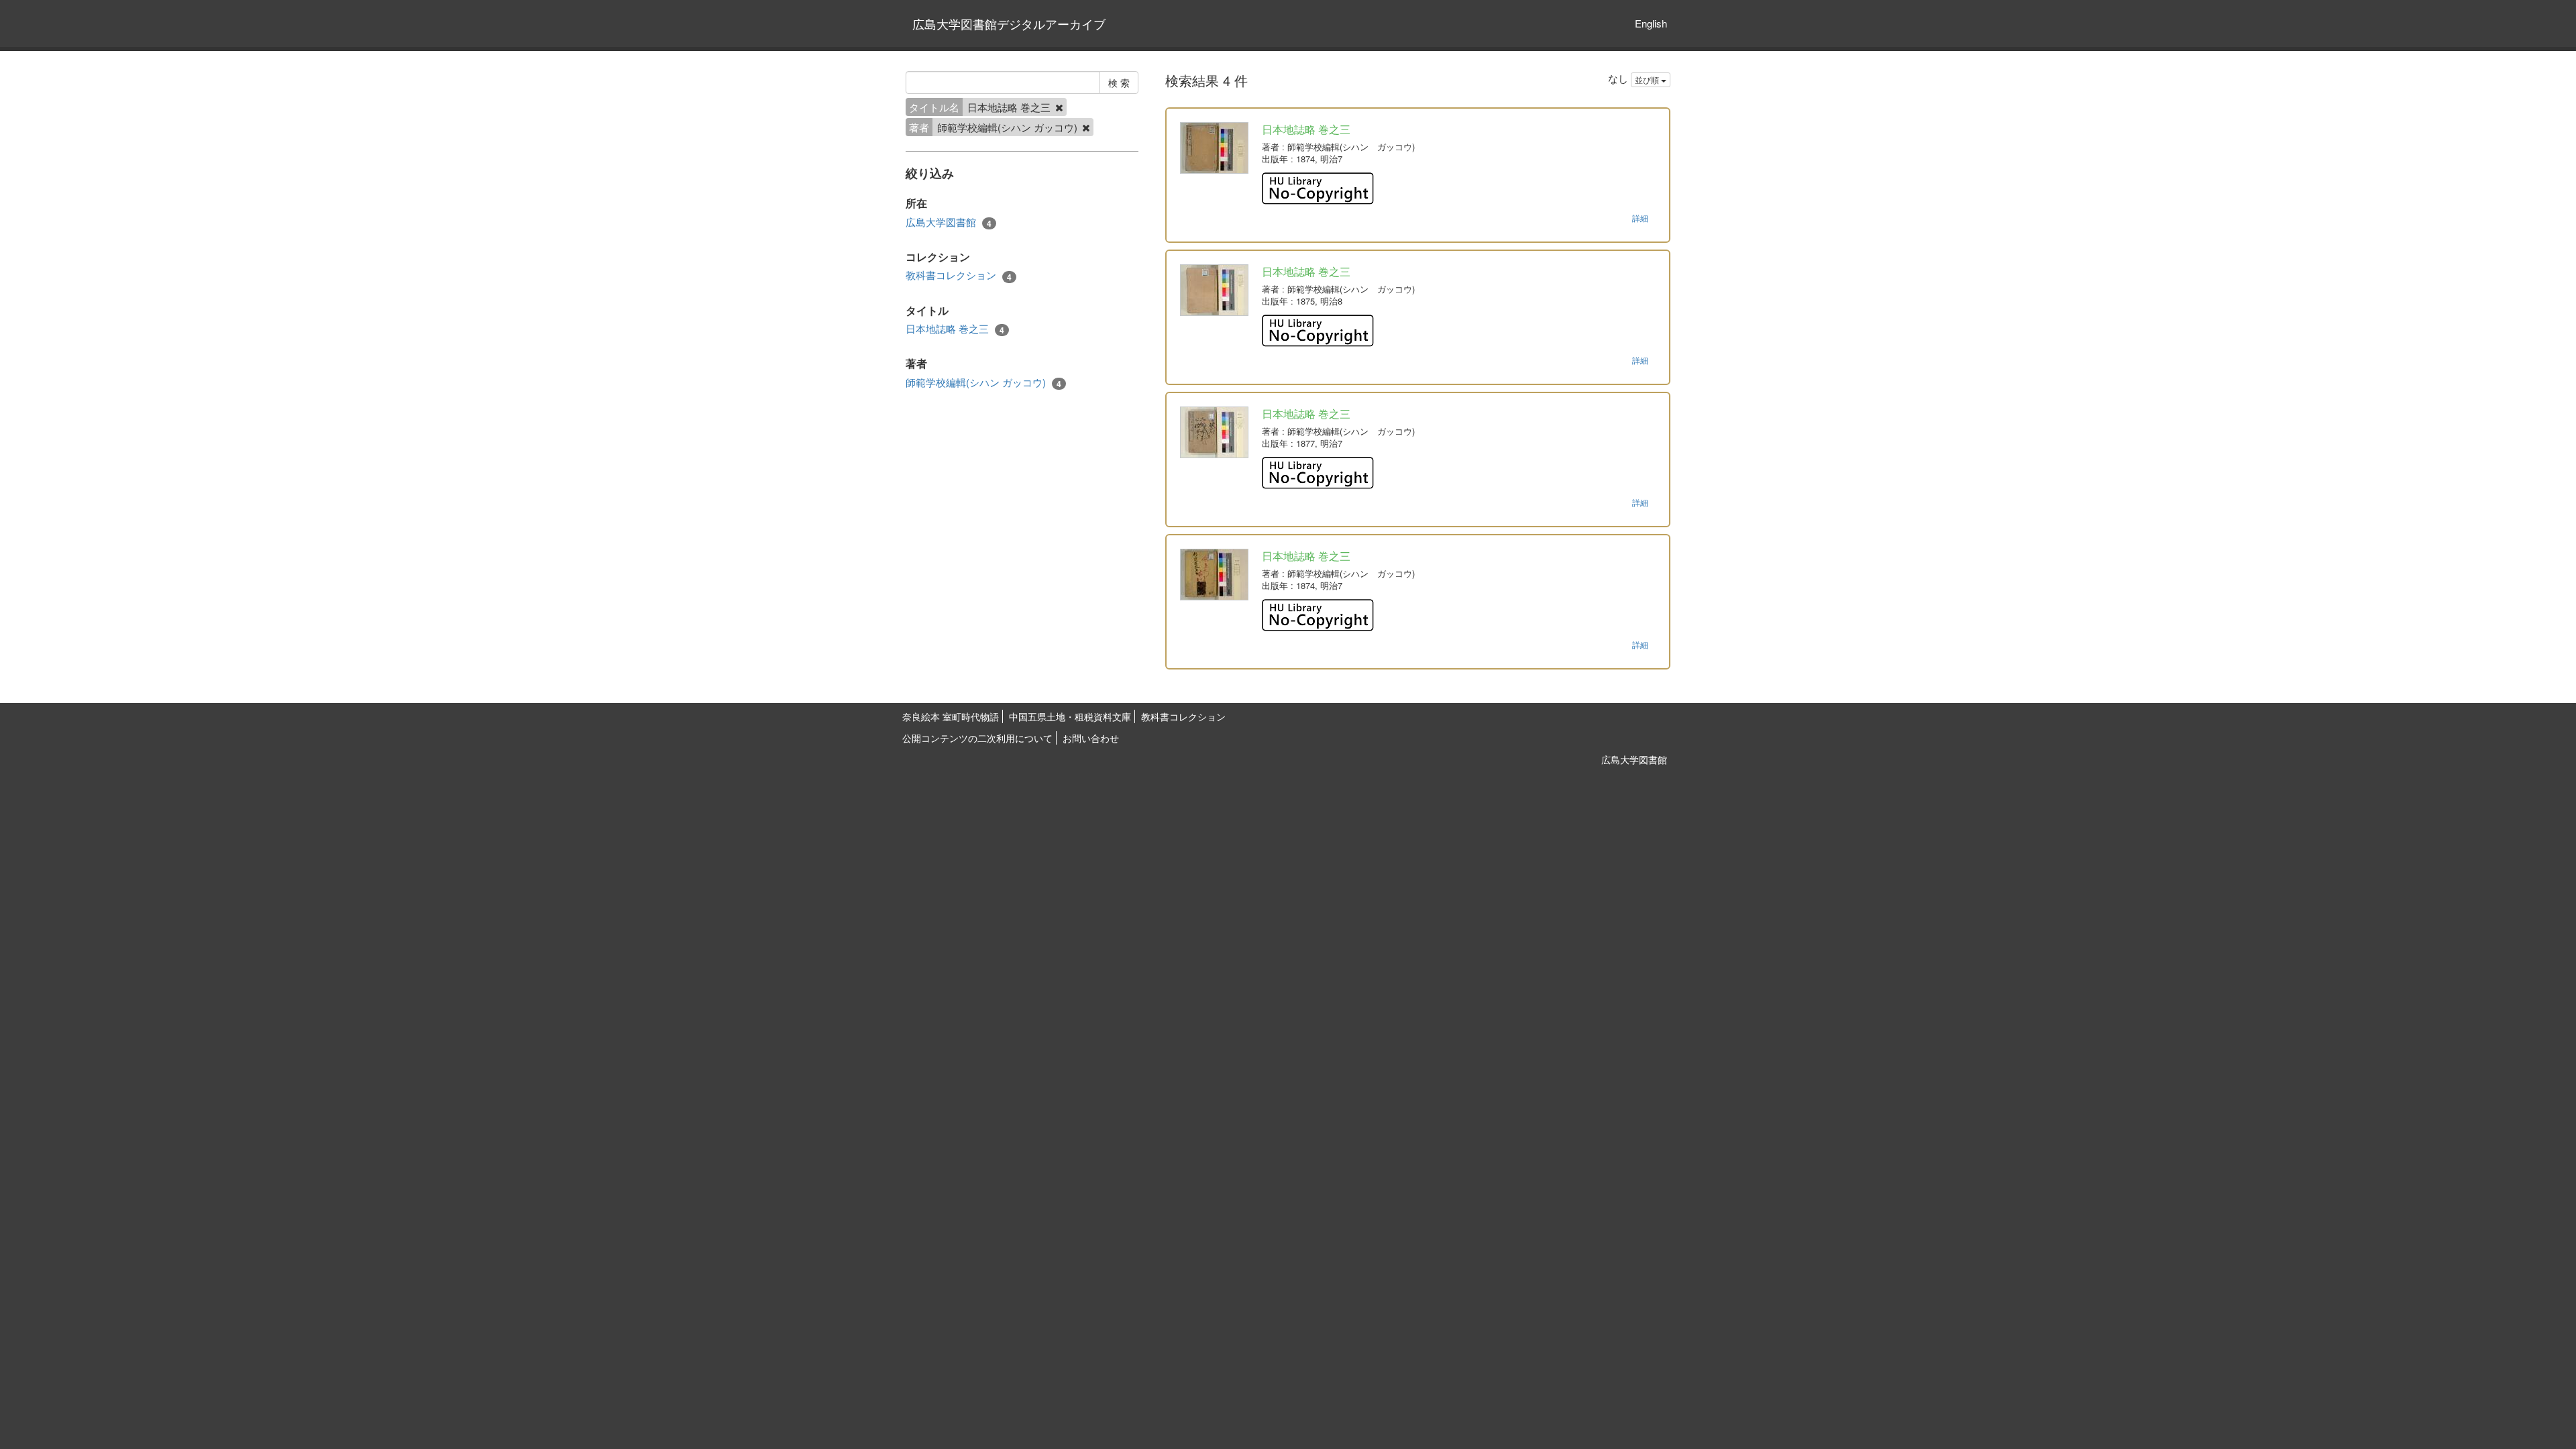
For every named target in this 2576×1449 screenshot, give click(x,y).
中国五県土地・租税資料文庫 (1070, 716)
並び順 (1648, 79)
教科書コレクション (959, 275)
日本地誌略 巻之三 (955, 329)
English (1651, 23)
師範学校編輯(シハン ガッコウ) (983, 382)
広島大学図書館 (949, 222)
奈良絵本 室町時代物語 (951, 716)
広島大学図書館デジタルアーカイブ (1009, 23)
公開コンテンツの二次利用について (977, 738)
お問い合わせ (1091, 738)
